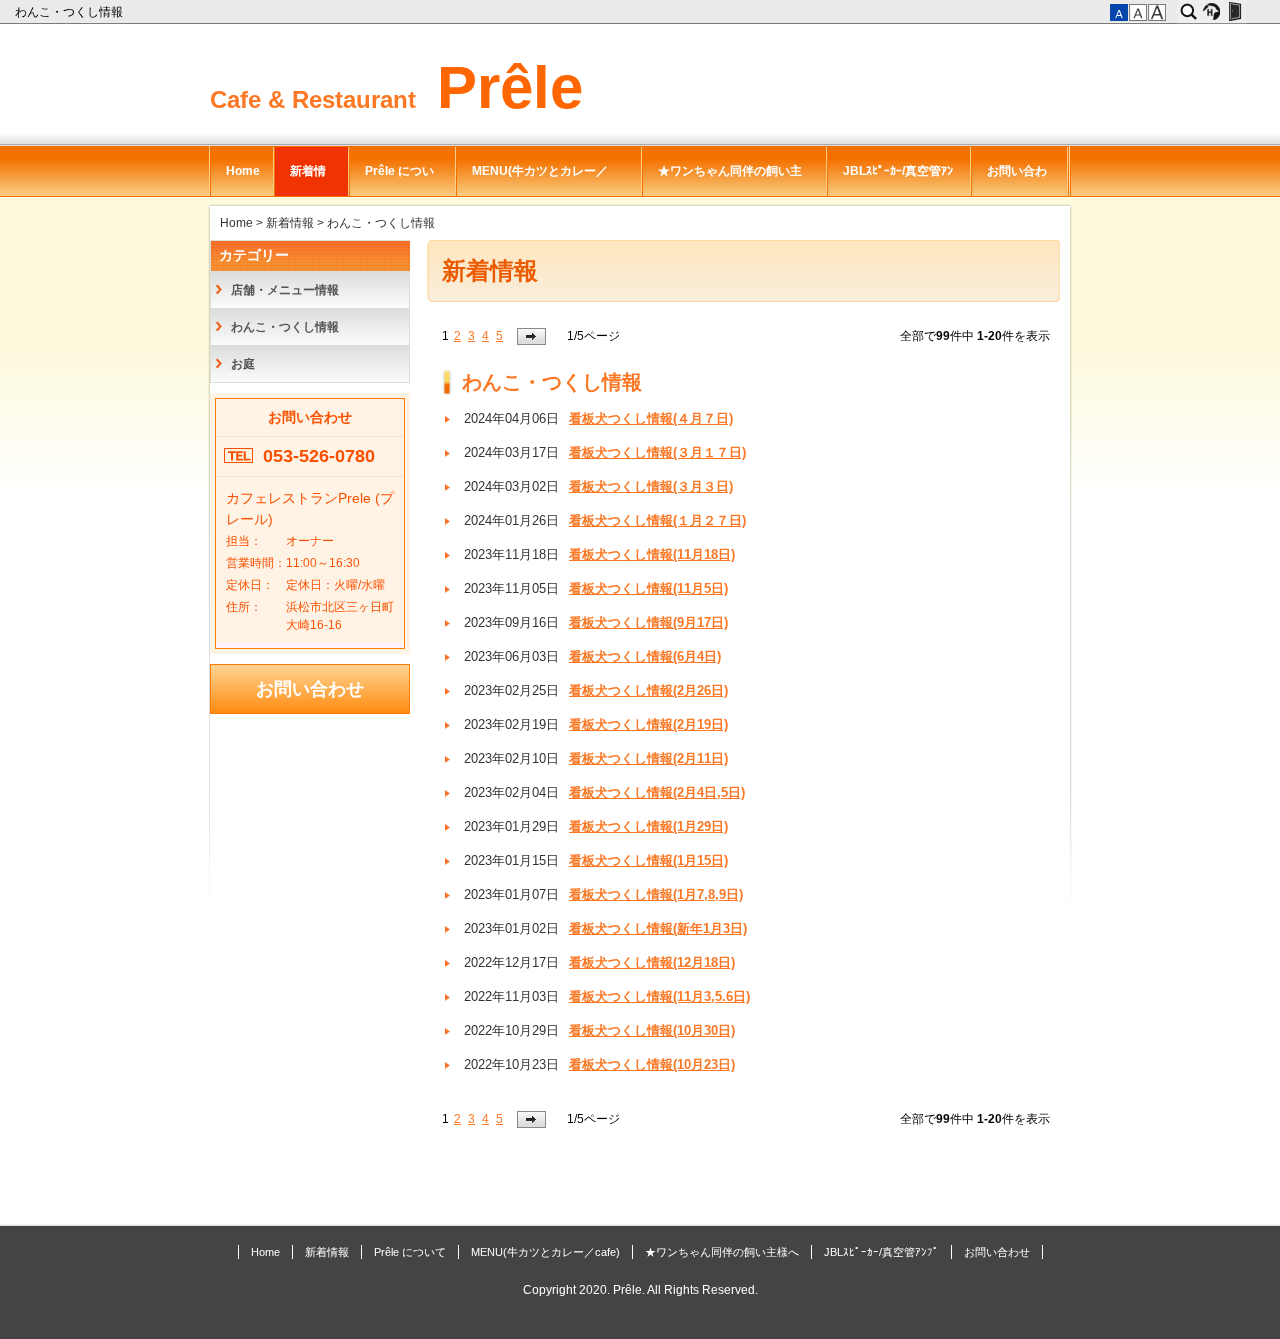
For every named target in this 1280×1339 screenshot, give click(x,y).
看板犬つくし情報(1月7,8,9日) (656, 895)
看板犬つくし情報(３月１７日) (657, 453)
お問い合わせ (1017, 180)
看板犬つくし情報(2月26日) (648, 691)
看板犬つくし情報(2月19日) (648, 725)
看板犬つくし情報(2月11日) (648, 759)
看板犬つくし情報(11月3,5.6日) (659, 997)
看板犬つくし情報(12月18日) (652, 963)
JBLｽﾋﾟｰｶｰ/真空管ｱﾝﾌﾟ (898, 180)
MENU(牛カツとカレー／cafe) (540, 180)
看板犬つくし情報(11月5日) (648, 589)
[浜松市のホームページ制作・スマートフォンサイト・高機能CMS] (1211, 12)
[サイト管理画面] (1234, 12)
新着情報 (308, 180)
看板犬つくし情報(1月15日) (648, 861)
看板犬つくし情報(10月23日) (652, 1065)
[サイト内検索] (1188, 12)
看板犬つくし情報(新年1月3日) (658, 929)
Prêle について (399, 180)
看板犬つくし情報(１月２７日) (657, 521)
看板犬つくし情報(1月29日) (648, 827)
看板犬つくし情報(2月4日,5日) (657, 793)
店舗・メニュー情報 (285, 290)
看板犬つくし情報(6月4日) (645, 657)
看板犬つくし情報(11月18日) (652, 555)
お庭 (243, 364)
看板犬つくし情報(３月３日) (651, 487)
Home (243, 171)
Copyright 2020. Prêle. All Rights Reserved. (640, 1290)
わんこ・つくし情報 (70, 12)
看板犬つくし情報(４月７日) (651, 419)
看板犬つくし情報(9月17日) (648, 623)
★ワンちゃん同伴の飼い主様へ (730, 180)
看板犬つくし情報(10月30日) (652, 1031)
